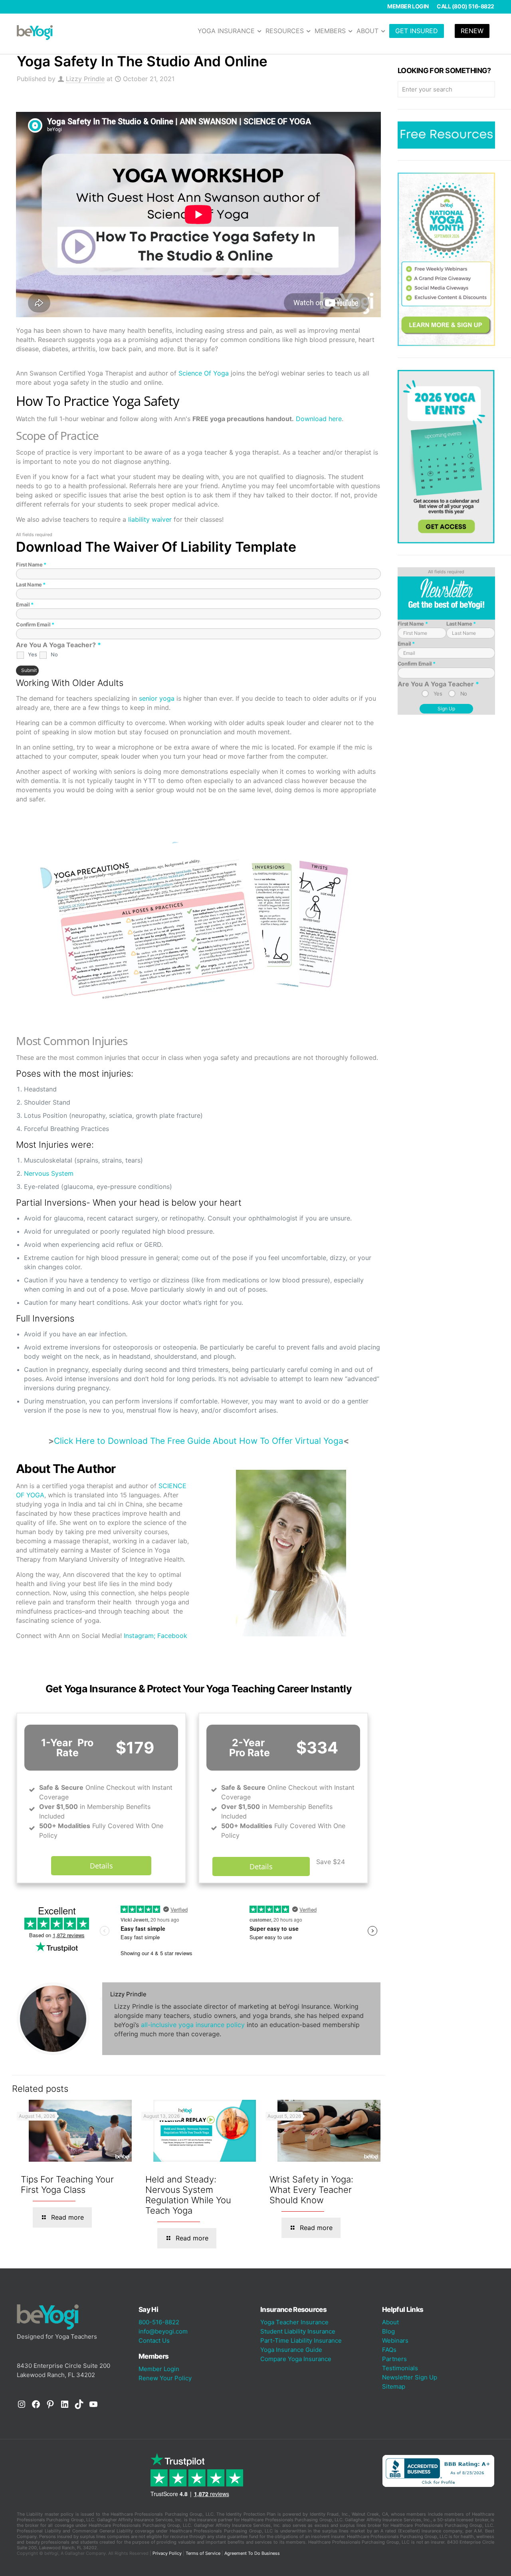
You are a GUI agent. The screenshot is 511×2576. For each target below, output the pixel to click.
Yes (32, 654)
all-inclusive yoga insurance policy (193, 2025)
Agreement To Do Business (252, 2553)
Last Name (31, 584)
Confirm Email (35, 624)
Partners (394, 2359)
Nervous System (49, 1173)
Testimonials (400, 2368)
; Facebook (170, 1636)
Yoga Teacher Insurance (294, 2322)
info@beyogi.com (163, 2331)
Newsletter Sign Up (410, 2377)
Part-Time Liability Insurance (301, 2340)
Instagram (139, 1636)
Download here (319, 419)
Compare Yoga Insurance (296, 2359)
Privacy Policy (167, 2553)
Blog (388, 2331)
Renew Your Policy (165, 2378)
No (54, 654)
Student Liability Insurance (298, 2331)
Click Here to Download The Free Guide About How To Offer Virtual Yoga (199, 1441)
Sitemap (394, 2386)
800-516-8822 (159, 2322)
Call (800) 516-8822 (465, 6)
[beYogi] (35, 32)
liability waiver (150, 519)
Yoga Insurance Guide (291, 2350)
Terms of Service (203, 2553)
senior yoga (157, 698)
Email (25, 604)
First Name (31, 564)
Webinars (395, 2340)
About (390, 2322)
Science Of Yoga (203, 373)
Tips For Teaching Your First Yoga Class (67, 2184)
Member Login (408, 6)
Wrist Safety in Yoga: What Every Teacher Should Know (311, 2190)
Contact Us (154, 2340)
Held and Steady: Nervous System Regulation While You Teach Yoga (188, 2195)
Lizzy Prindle (85, 79)
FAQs (389, 2350)
